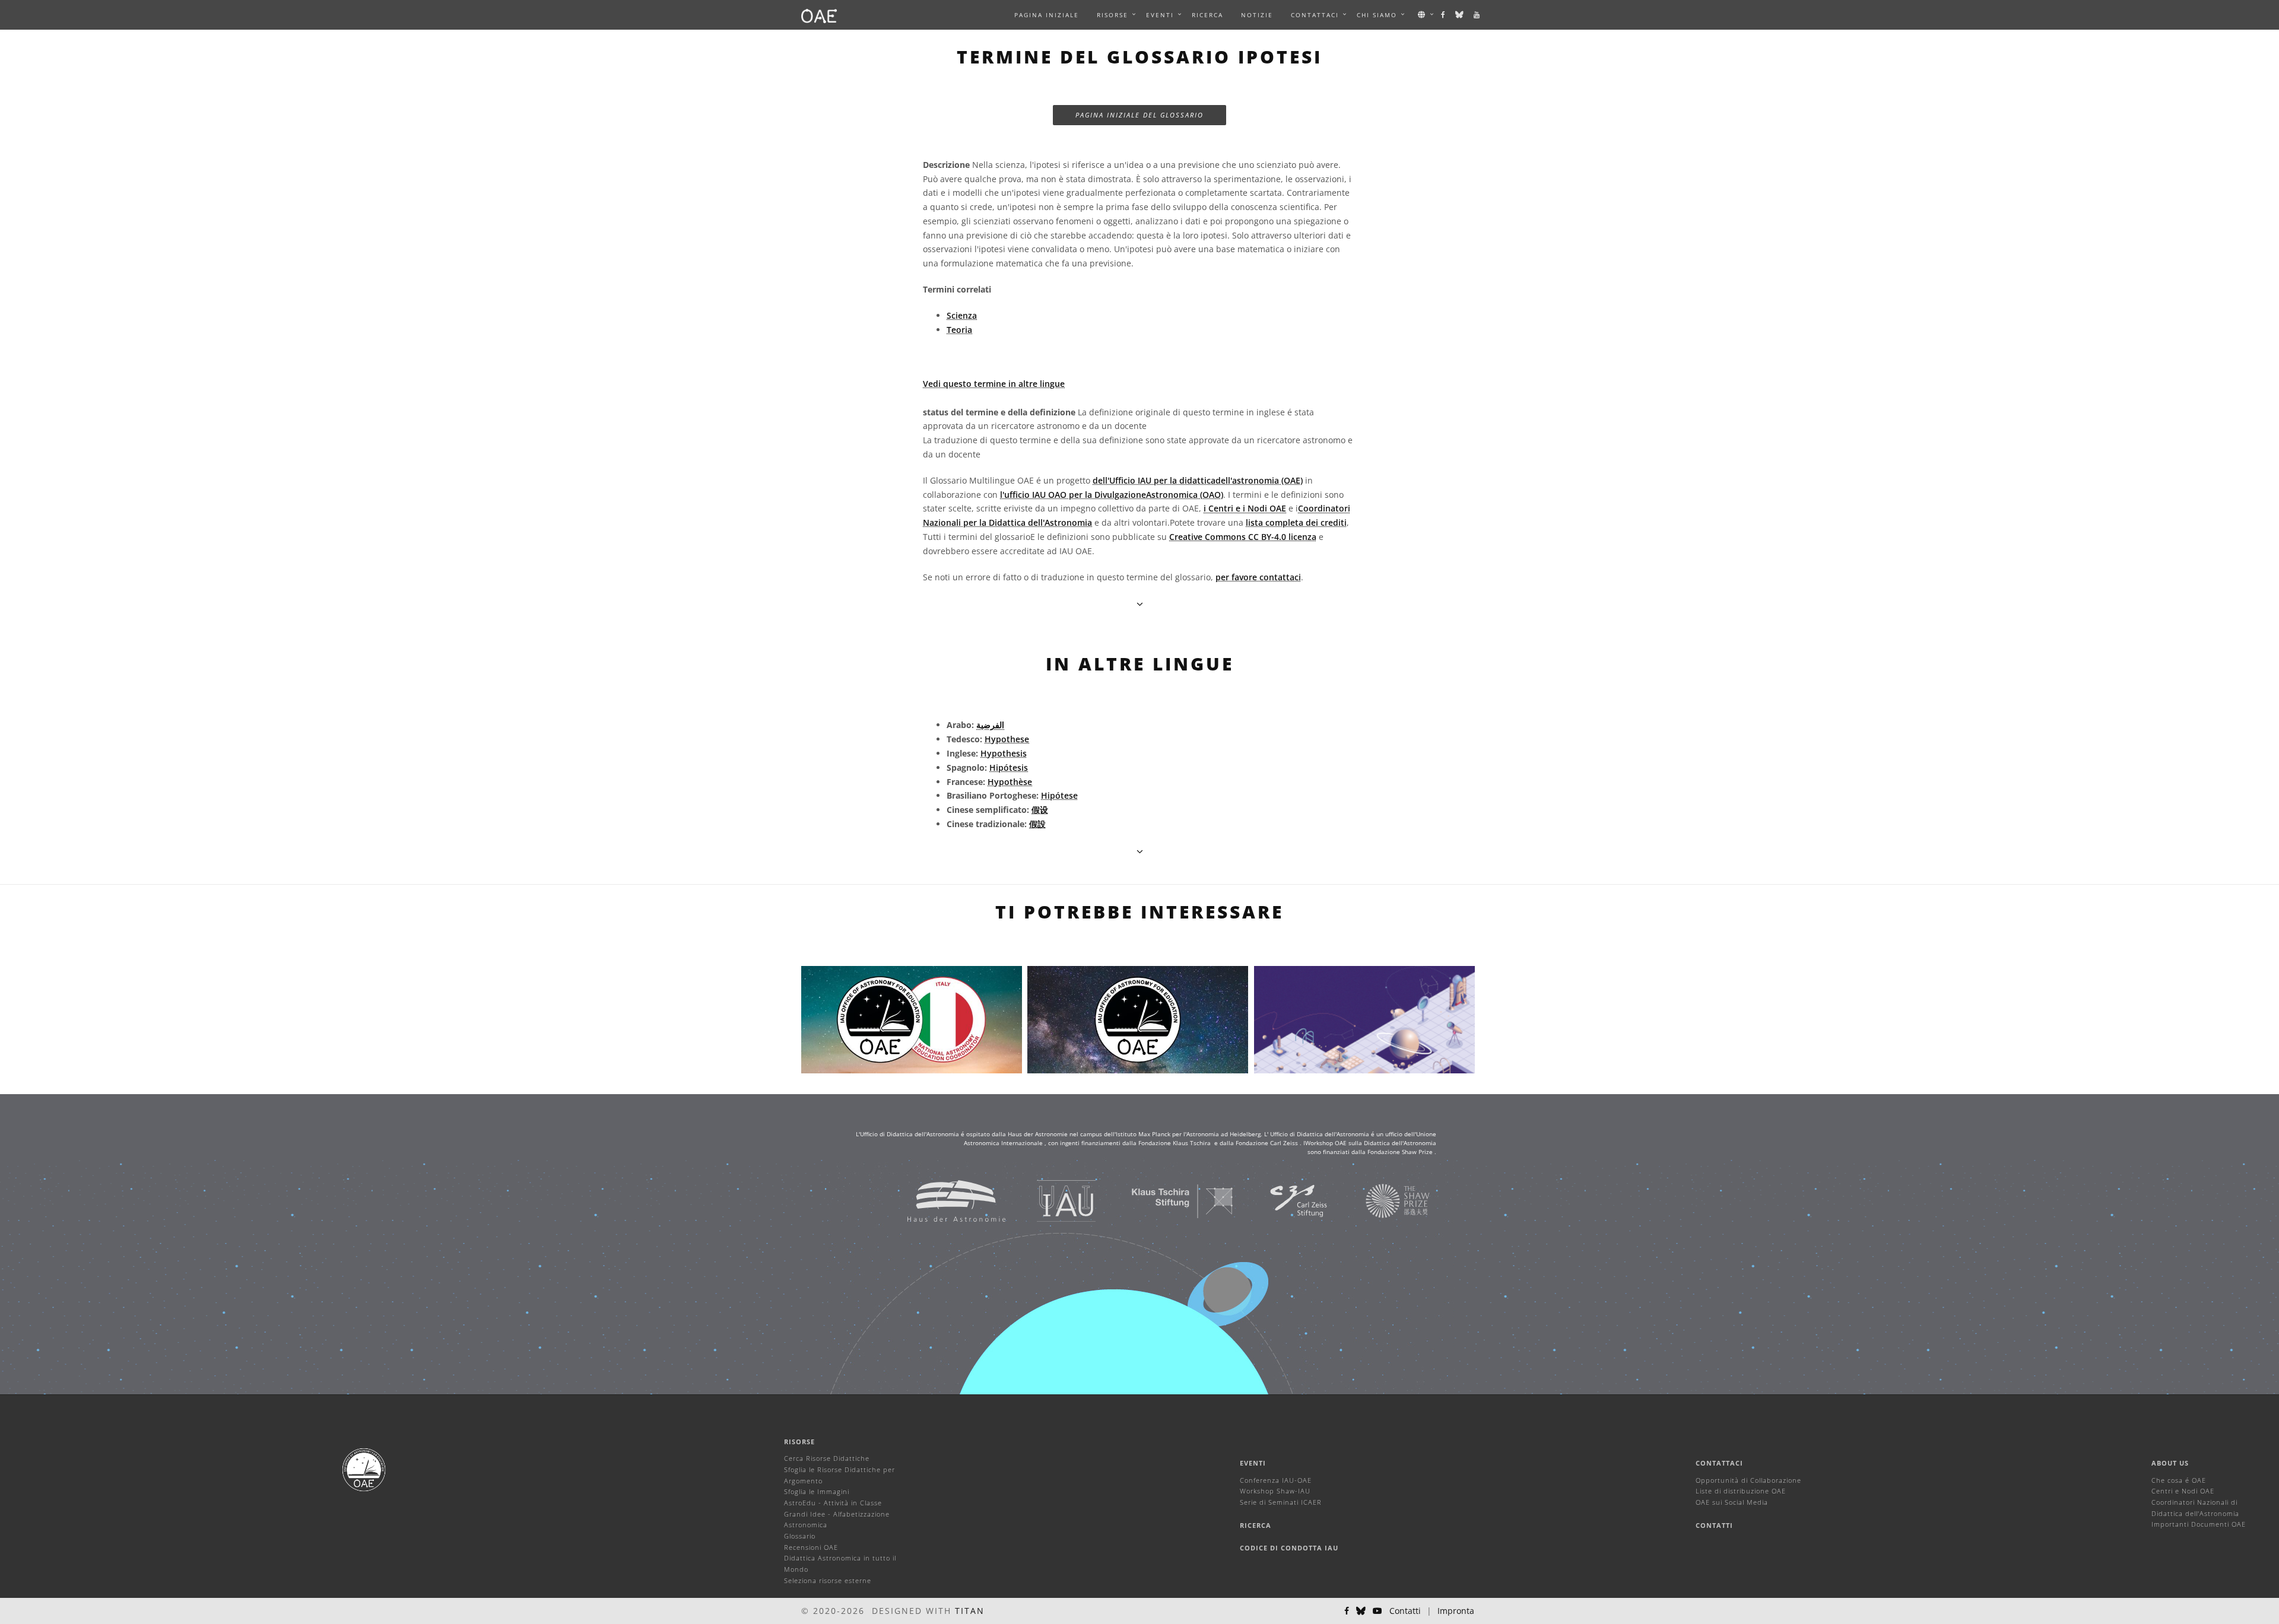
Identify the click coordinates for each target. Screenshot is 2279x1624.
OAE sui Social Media (1732, 1502)
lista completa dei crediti (1296, 522)
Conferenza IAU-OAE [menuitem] (1276, 1480)
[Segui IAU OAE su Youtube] (1477, 15)
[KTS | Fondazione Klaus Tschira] (1168, 1200)
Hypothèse (1010, 782)
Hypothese (1007, 739)
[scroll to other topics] (1140, 851)
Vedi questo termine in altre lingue (994, 384)
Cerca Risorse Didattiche (827, 1458)
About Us (2170, 1463)
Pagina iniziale (1047, 15)
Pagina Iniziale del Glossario (1139, 115)
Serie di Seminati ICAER (1281, 1502)
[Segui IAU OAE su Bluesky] (1460, 15)
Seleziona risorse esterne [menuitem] (828, 1580)
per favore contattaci (1258, 577)
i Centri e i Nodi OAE (1245, 508)
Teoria (959, 330)
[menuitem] (1112, 15)
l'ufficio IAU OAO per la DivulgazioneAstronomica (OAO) (1112, 495)
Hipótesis (1009, 767)
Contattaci (1719, 1463)
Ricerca (1207, 15)
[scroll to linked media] (1140, 604)
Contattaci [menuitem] (1315, 15)
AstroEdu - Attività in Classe (833, 1503)
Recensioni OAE (811, 1547)
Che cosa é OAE (2179, 1480)
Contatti (1714, 1525)
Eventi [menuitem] (1160, 15)
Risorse (1112, 15)
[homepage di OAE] (819, 15)
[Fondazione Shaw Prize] (1383, 1200)
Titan (970, 1611)
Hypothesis (1004, 753)
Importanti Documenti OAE (2199, 1524)
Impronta (1456, 1611)
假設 (1037, 824)
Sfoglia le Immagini (817, 1491)
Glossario (800, 1536)
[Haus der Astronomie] (942, 1200)
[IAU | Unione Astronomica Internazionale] (1051, 1200)
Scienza (962, 315)
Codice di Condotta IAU (1289, 1548)
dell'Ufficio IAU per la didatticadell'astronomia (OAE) (1198, 480)
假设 (1040, 810)
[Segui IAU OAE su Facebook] (1444, 15)
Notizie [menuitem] (1257, 15)
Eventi (1253, 1463)
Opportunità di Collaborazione (1748, 1480)
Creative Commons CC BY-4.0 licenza (1243, 537)
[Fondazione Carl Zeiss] (1284, 1200)
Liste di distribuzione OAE (1741, 1491)
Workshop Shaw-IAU (1275, 1491)
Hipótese (1059, 795)
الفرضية (990, 725)
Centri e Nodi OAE (2183, 1491)
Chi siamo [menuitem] (1377, 15)
